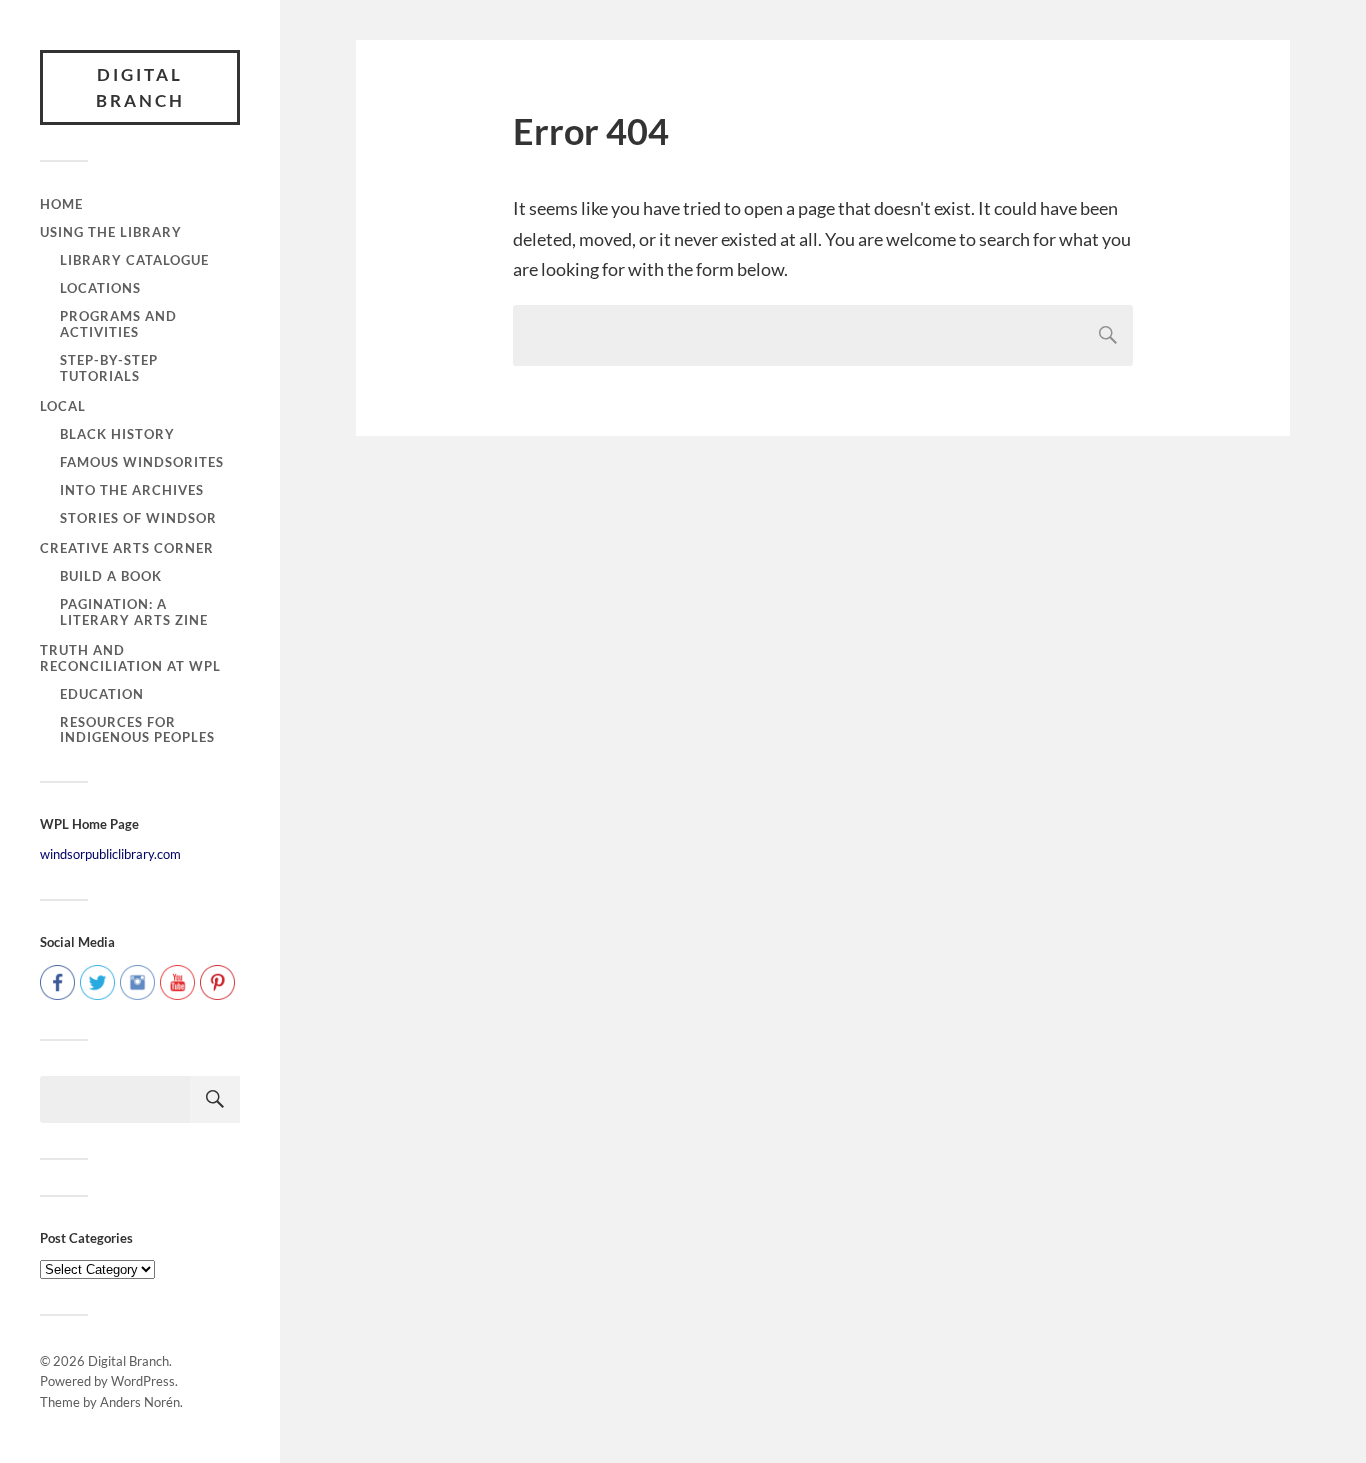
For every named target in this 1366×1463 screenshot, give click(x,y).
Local (63, 406)
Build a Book (111, 576)
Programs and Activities (118, 324)
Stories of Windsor (138, 518)
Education (102, 694)
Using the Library (111, 232)
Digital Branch (140, 87)
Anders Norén (140, 1402)
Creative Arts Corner (127, 548)
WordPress (143, 1381)
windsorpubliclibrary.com (110, 854)
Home (61, 204)
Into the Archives (132, 490)
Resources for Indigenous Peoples (137, 730)
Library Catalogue (134, 260)
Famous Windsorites (142, 462)
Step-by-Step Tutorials (109, 368)
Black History (117, 434)
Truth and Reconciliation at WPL (130, 658)
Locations (100, 288)
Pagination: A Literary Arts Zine (134, 612)
